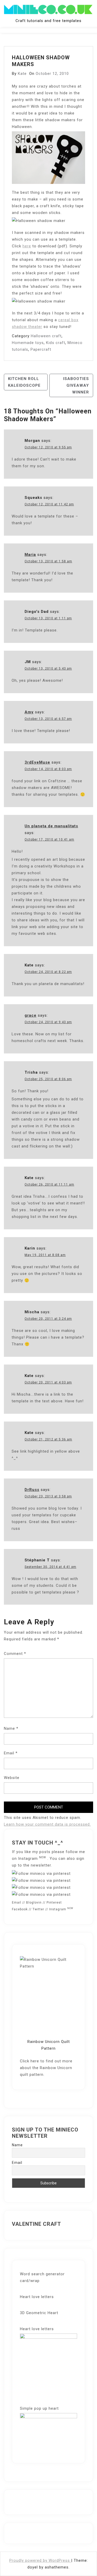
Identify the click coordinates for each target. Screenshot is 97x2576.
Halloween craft (46, 336)
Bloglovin (34, 1903)
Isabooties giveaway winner (76, 385)
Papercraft (41, 349)
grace (31, 1015)
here (27, 246)
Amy (29, 712)
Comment (15, 1654)
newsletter (41, 1865)
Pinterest (54, 1903)
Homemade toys (28, 343)
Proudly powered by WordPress (40, 2560)
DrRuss (32, 1490)
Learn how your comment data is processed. (47, 1824)
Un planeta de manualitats (51, 826)
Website (12, 1778)
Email (11, 1753)
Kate (22, 74)
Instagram (32, 1859)
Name (11, 1728)
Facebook (20, 1909)
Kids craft (56, 343)
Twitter (38, 1909)
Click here (29, 2061)
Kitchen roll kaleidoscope (24, 382)
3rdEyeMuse (37, 762)
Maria (30, 555)
